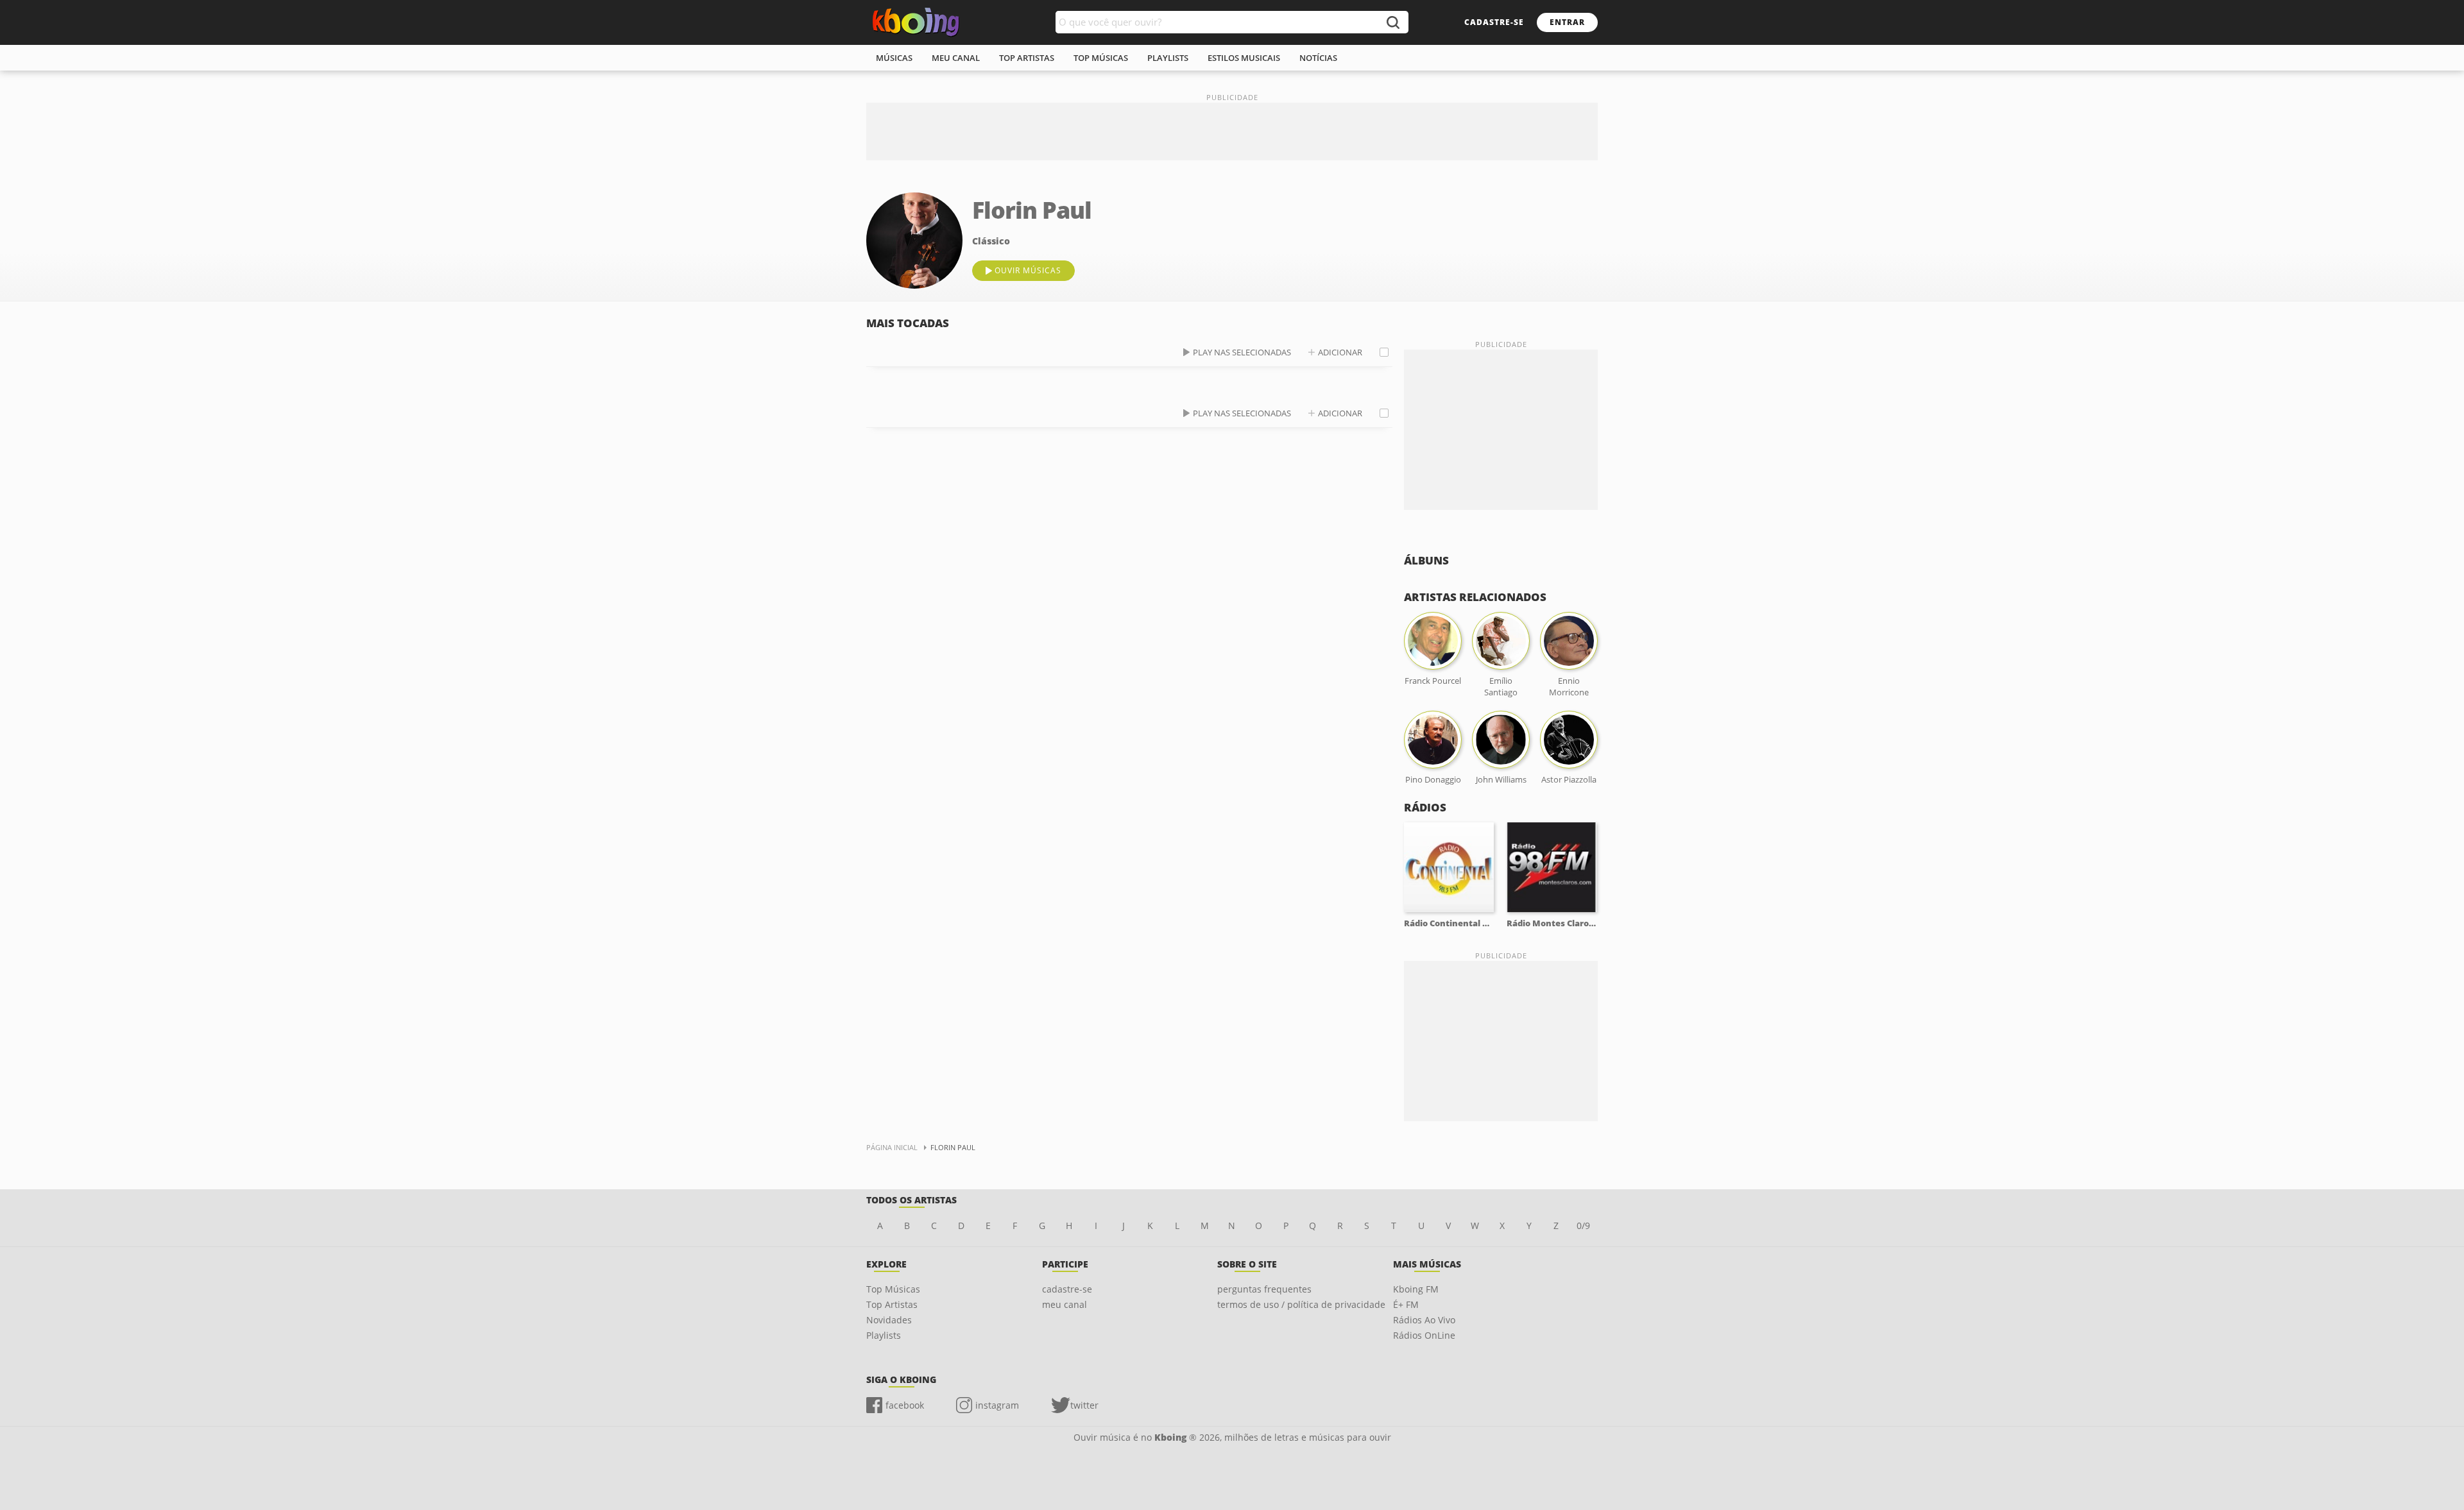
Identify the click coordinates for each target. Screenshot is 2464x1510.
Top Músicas (893, 1289)
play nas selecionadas (1242, 352)
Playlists (884, 1335)
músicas (894, 58)
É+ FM (1406, 1304)
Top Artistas (892, 1304)
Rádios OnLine (1424, 1335)
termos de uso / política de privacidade (1301, 1304)
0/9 (1583, 1226)
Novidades (889, 1320)
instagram (997, 1405)
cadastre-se (1494, 22)
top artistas (1027, 58)
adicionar (1340, 352)
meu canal (956, 58)
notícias (1318, 58)
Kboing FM (1416, 1289)
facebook (905, 1405)
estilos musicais (1244, 58)
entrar (1567, 22)
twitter (1084, 1405)
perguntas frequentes (1264, 1289)
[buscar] (1392, 22)
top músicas (1101, 58)
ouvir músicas (1028, 270)
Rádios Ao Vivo (1424, 1320)
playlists (1168, 58)
